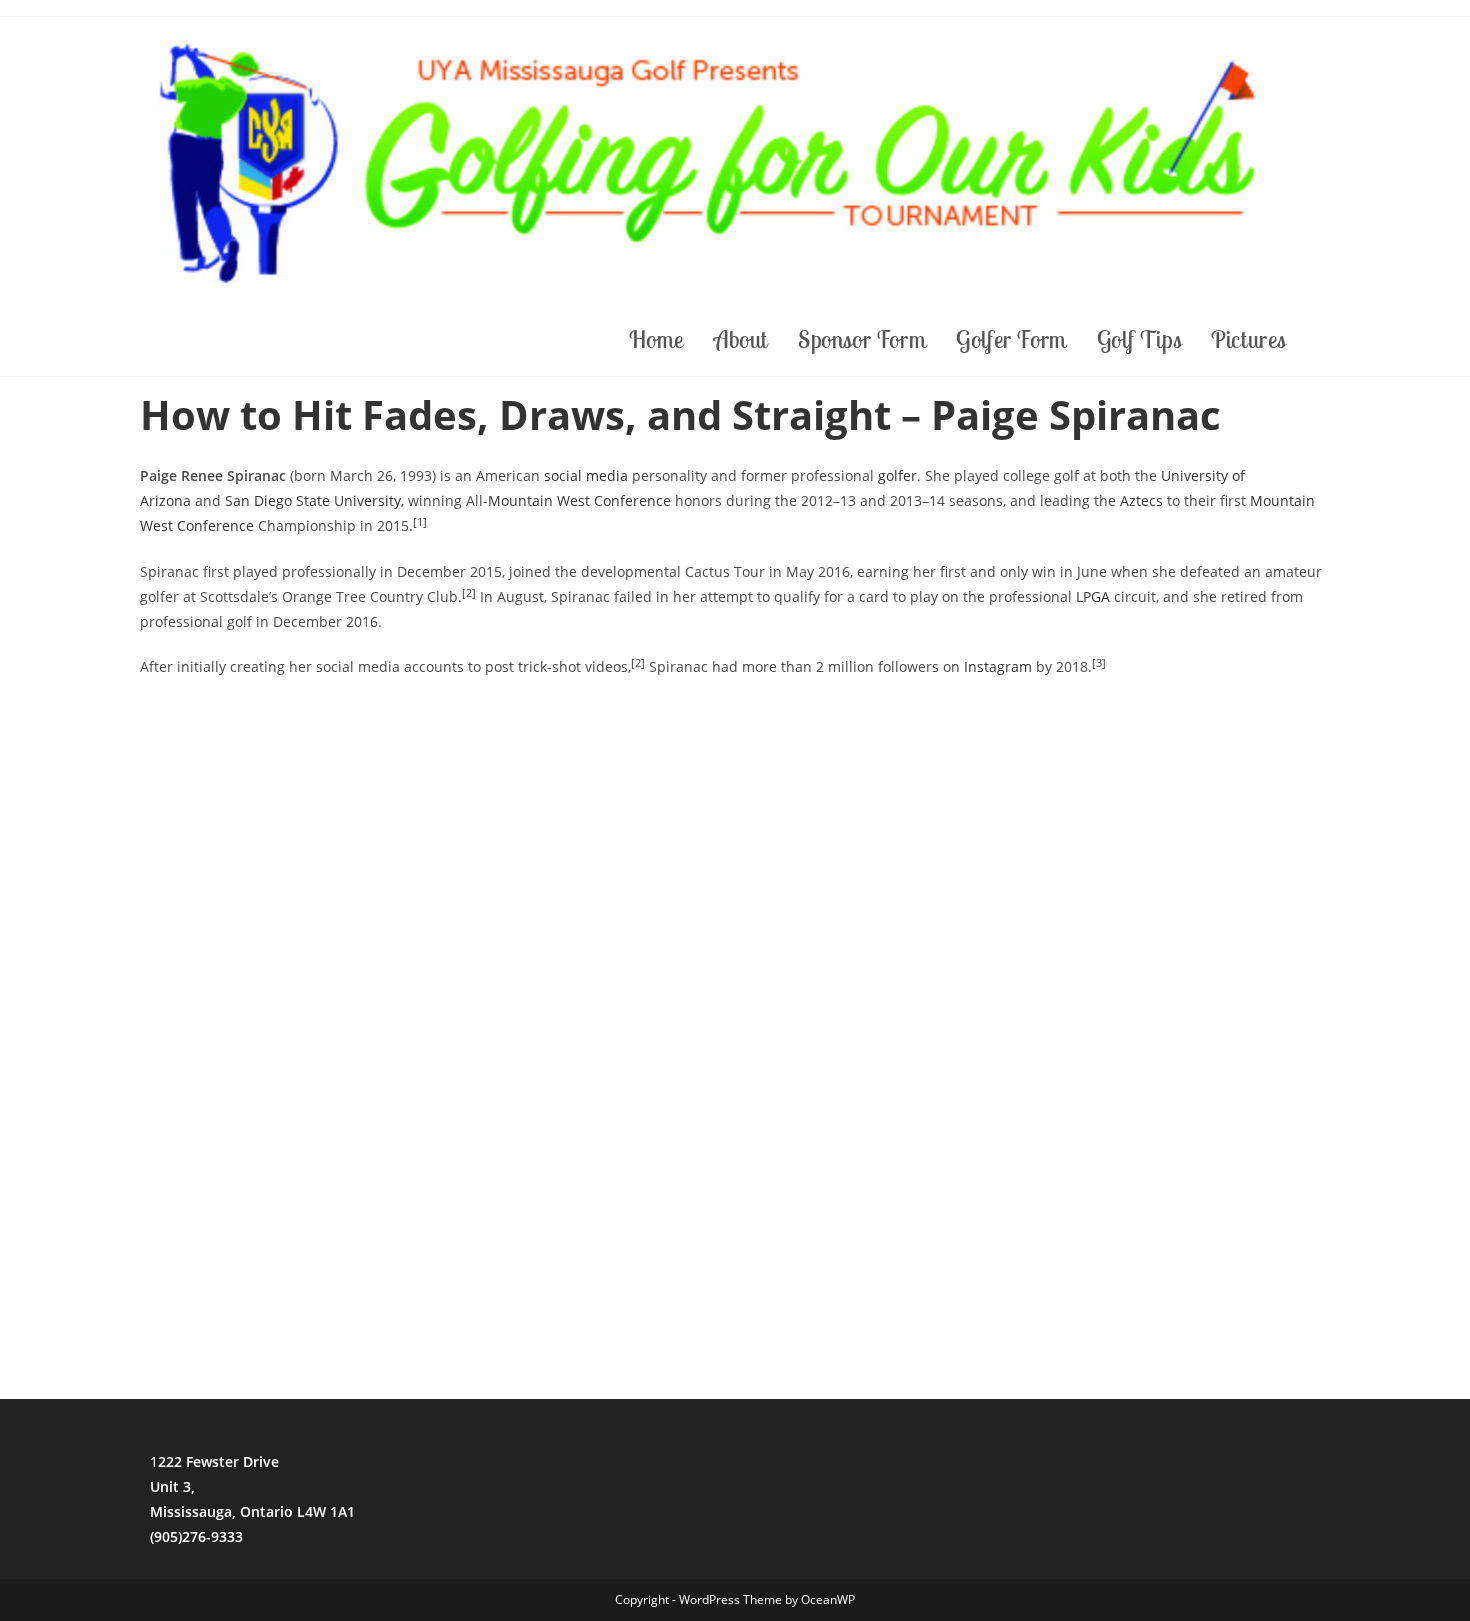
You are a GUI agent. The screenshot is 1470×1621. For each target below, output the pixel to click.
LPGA (1093, 596)
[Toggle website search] (1325, 339)
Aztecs (1141, 500)
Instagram (998, 666)
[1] (420, 522)
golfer (897, 475)
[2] (469, 593)
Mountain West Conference (579, 500)
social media (586, 475)
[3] (1099, 663)
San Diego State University (313, 500)
